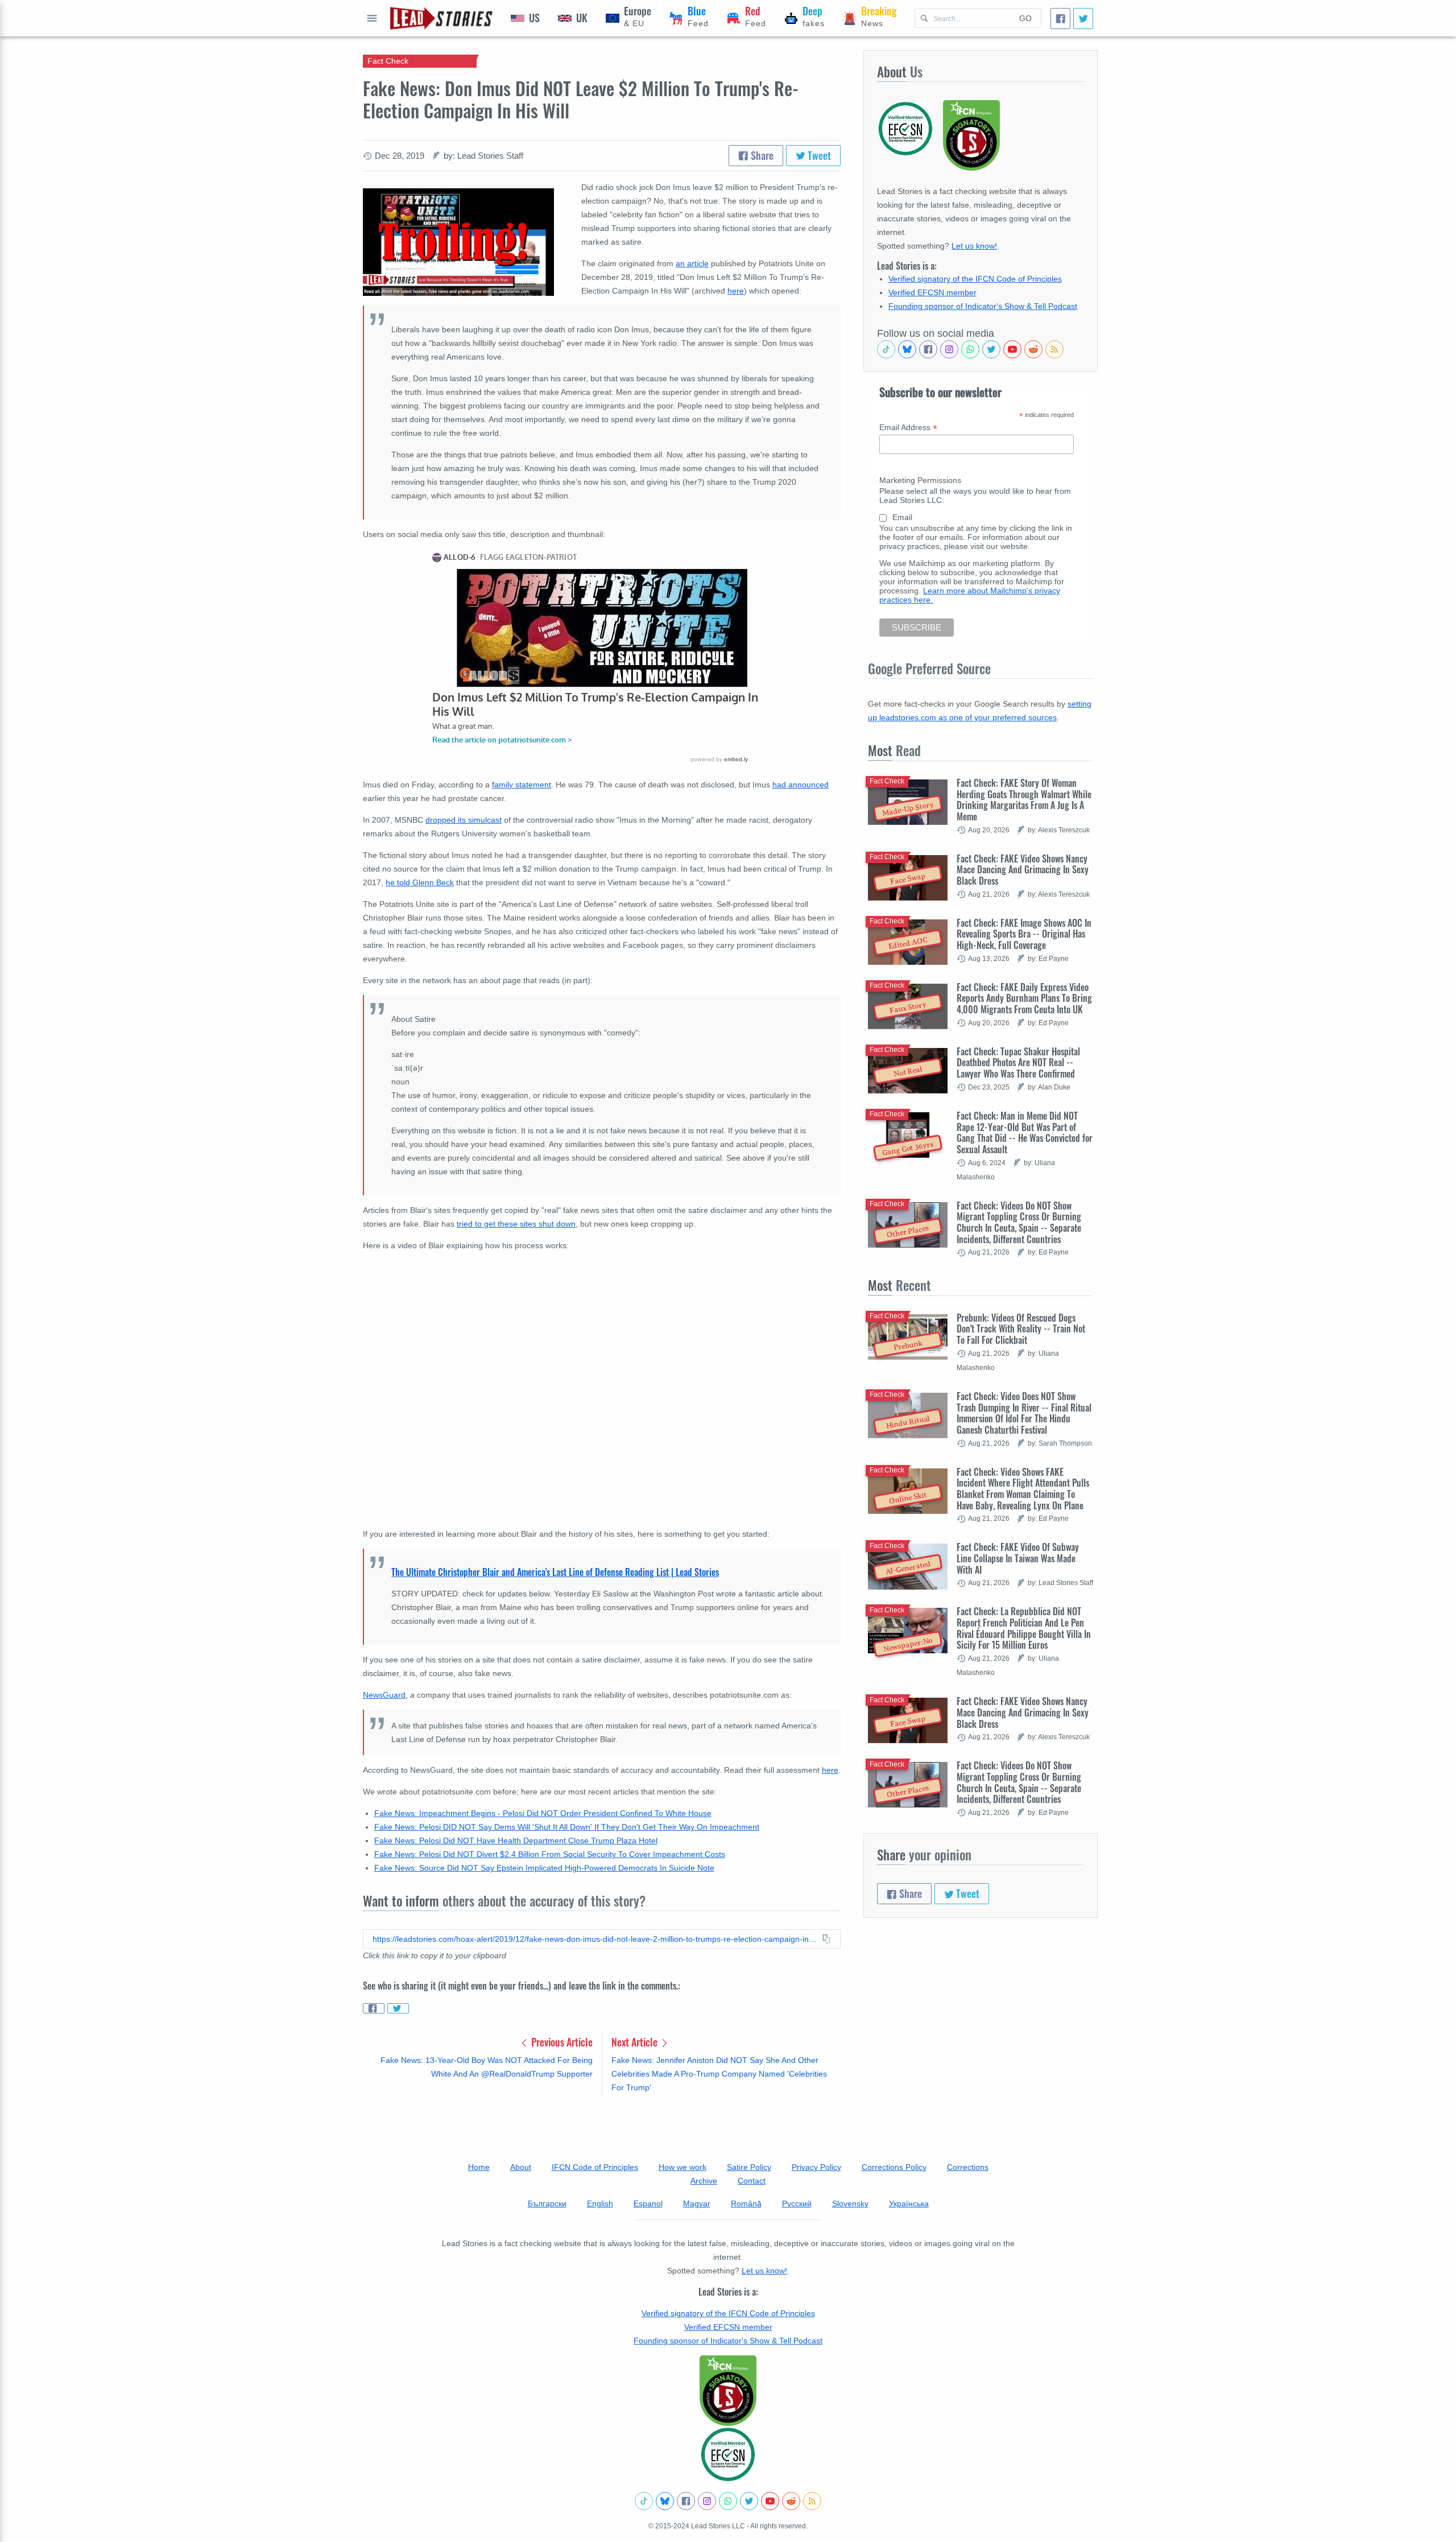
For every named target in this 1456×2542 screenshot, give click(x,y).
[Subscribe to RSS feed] (1054, 349)
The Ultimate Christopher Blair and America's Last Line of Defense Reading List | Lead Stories (555, 1572)
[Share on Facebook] (374, 2008)
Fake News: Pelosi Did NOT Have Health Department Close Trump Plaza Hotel (516, 1841)
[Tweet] (1083, 18)
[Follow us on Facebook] (928, 349)
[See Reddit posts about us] (1033, 349)
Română (746, 2203)
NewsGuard (384, 1695)
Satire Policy (749, 2167)
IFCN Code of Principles (595, 2167)
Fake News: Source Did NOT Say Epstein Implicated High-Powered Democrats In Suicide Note (544, 1868)
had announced (801, 785)
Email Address (908, 428)
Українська (909, 2203)
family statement (522, 785)
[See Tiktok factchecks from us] (886, 349)
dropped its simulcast (464, 820)
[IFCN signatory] (728, 2391)
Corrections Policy (894, 2167)
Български (547, 2203)
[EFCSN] (728, 2454)
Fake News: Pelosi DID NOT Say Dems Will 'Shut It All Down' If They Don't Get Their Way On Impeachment (567, 1827)
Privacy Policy (816, 2167)
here (830, 1770)
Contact (752, 2181)
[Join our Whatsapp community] (970, 349)
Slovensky (850, 2203)
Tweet (818, 155)
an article (692, 263)
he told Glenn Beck (420, 882)
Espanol (648, 2203)
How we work (682, 2167)
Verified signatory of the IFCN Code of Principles (975, 279)
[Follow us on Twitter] (991, 349)
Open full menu (372, 18)
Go (1025, 18)
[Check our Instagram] (949, 349)
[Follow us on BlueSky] (907, 349)
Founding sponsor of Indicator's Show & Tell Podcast (983, 306)
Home (479, 2167)
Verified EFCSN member (932, 292)
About (521, 2167)
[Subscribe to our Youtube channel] (1012, 349)
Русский (797, 2203)
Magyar (697, 2203)
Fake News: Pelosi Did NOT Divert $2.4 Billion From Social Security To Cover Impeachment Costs (550, 1854)
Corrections (968, 2167)
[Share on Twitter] (398, 2008)
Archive (704, 2181)
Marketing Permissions (920, 480)
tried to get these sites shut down (516, 1224)
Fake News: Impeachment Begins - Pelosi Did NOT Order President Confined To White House (543, 1813)
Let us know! (974, 246)
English (600, 2203)
